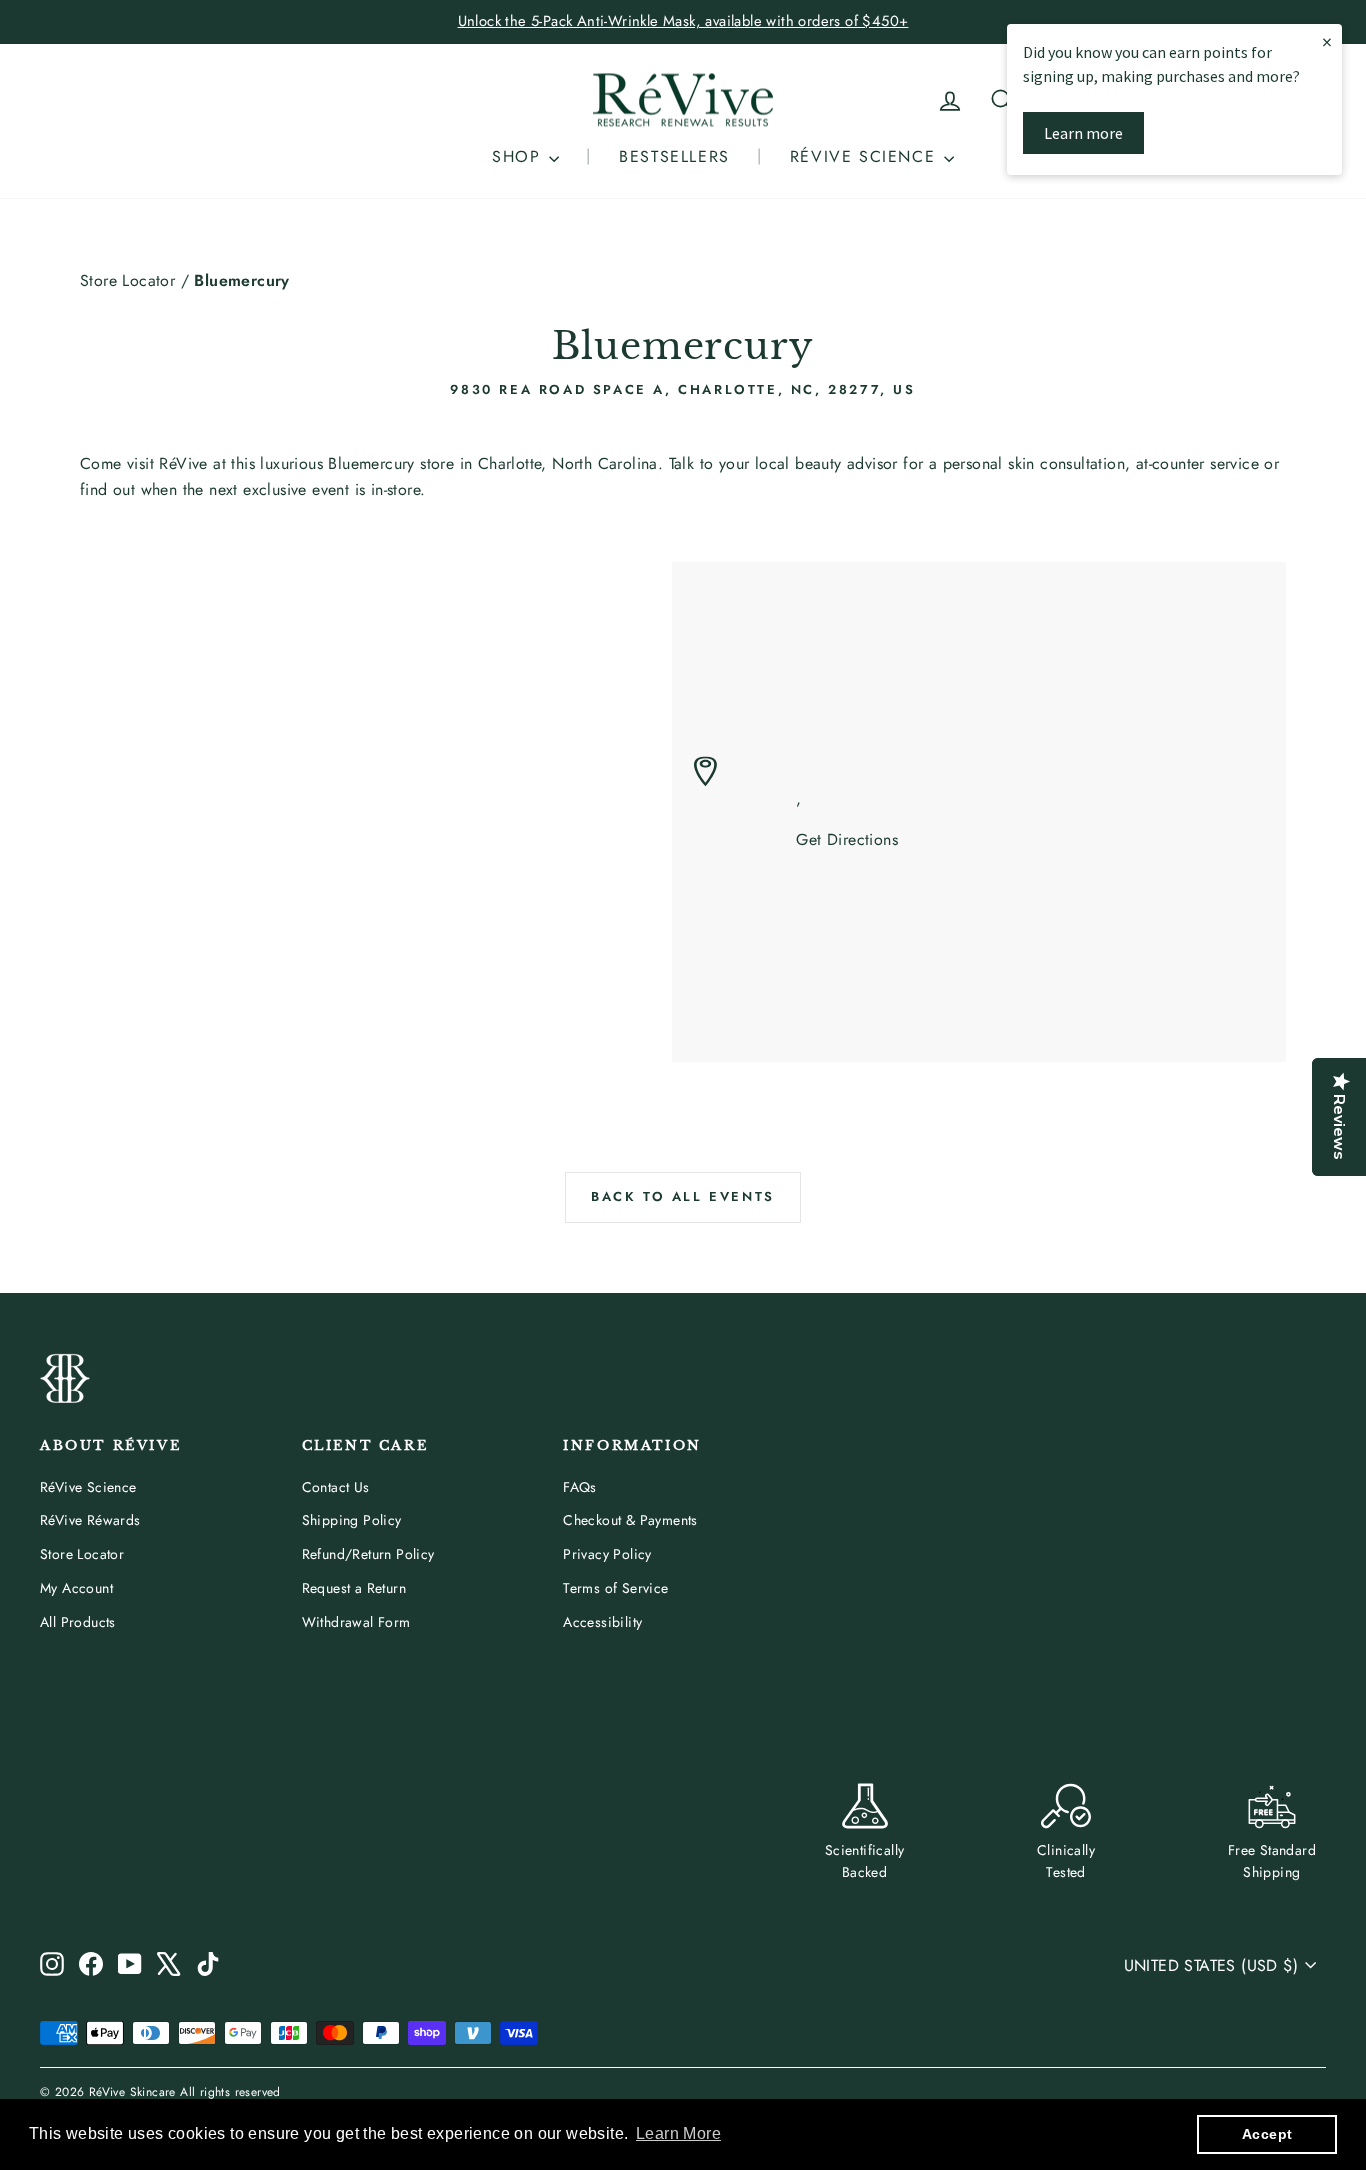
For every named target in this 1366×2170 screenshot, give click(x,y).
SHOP (519, 156)
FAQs (580, 1487)
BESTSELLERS (674, 156)
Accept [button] (1267, 2134)
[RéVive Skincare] (683, 100)
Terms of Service (615, 1588)
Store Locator (127, 280)
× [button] (1327, 41)
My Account (76, 1588)
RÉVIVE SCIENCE (866, 156)
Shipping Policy (352, 1520)
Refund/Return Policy (368, 1554)
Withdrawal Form (356, 1622)
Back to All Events (683, 1196)
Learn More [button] (678, 2133)
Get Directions (847, 839)
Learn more (1083, 133)
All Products (78, 1622)
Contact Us (336, 1487)
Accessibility (602, 1622)
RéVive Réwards (90, 1520)
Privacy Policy (607, 1554)
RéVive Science (88, 1487)
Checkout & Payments (630, 1520)
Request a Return (354, 1588)
